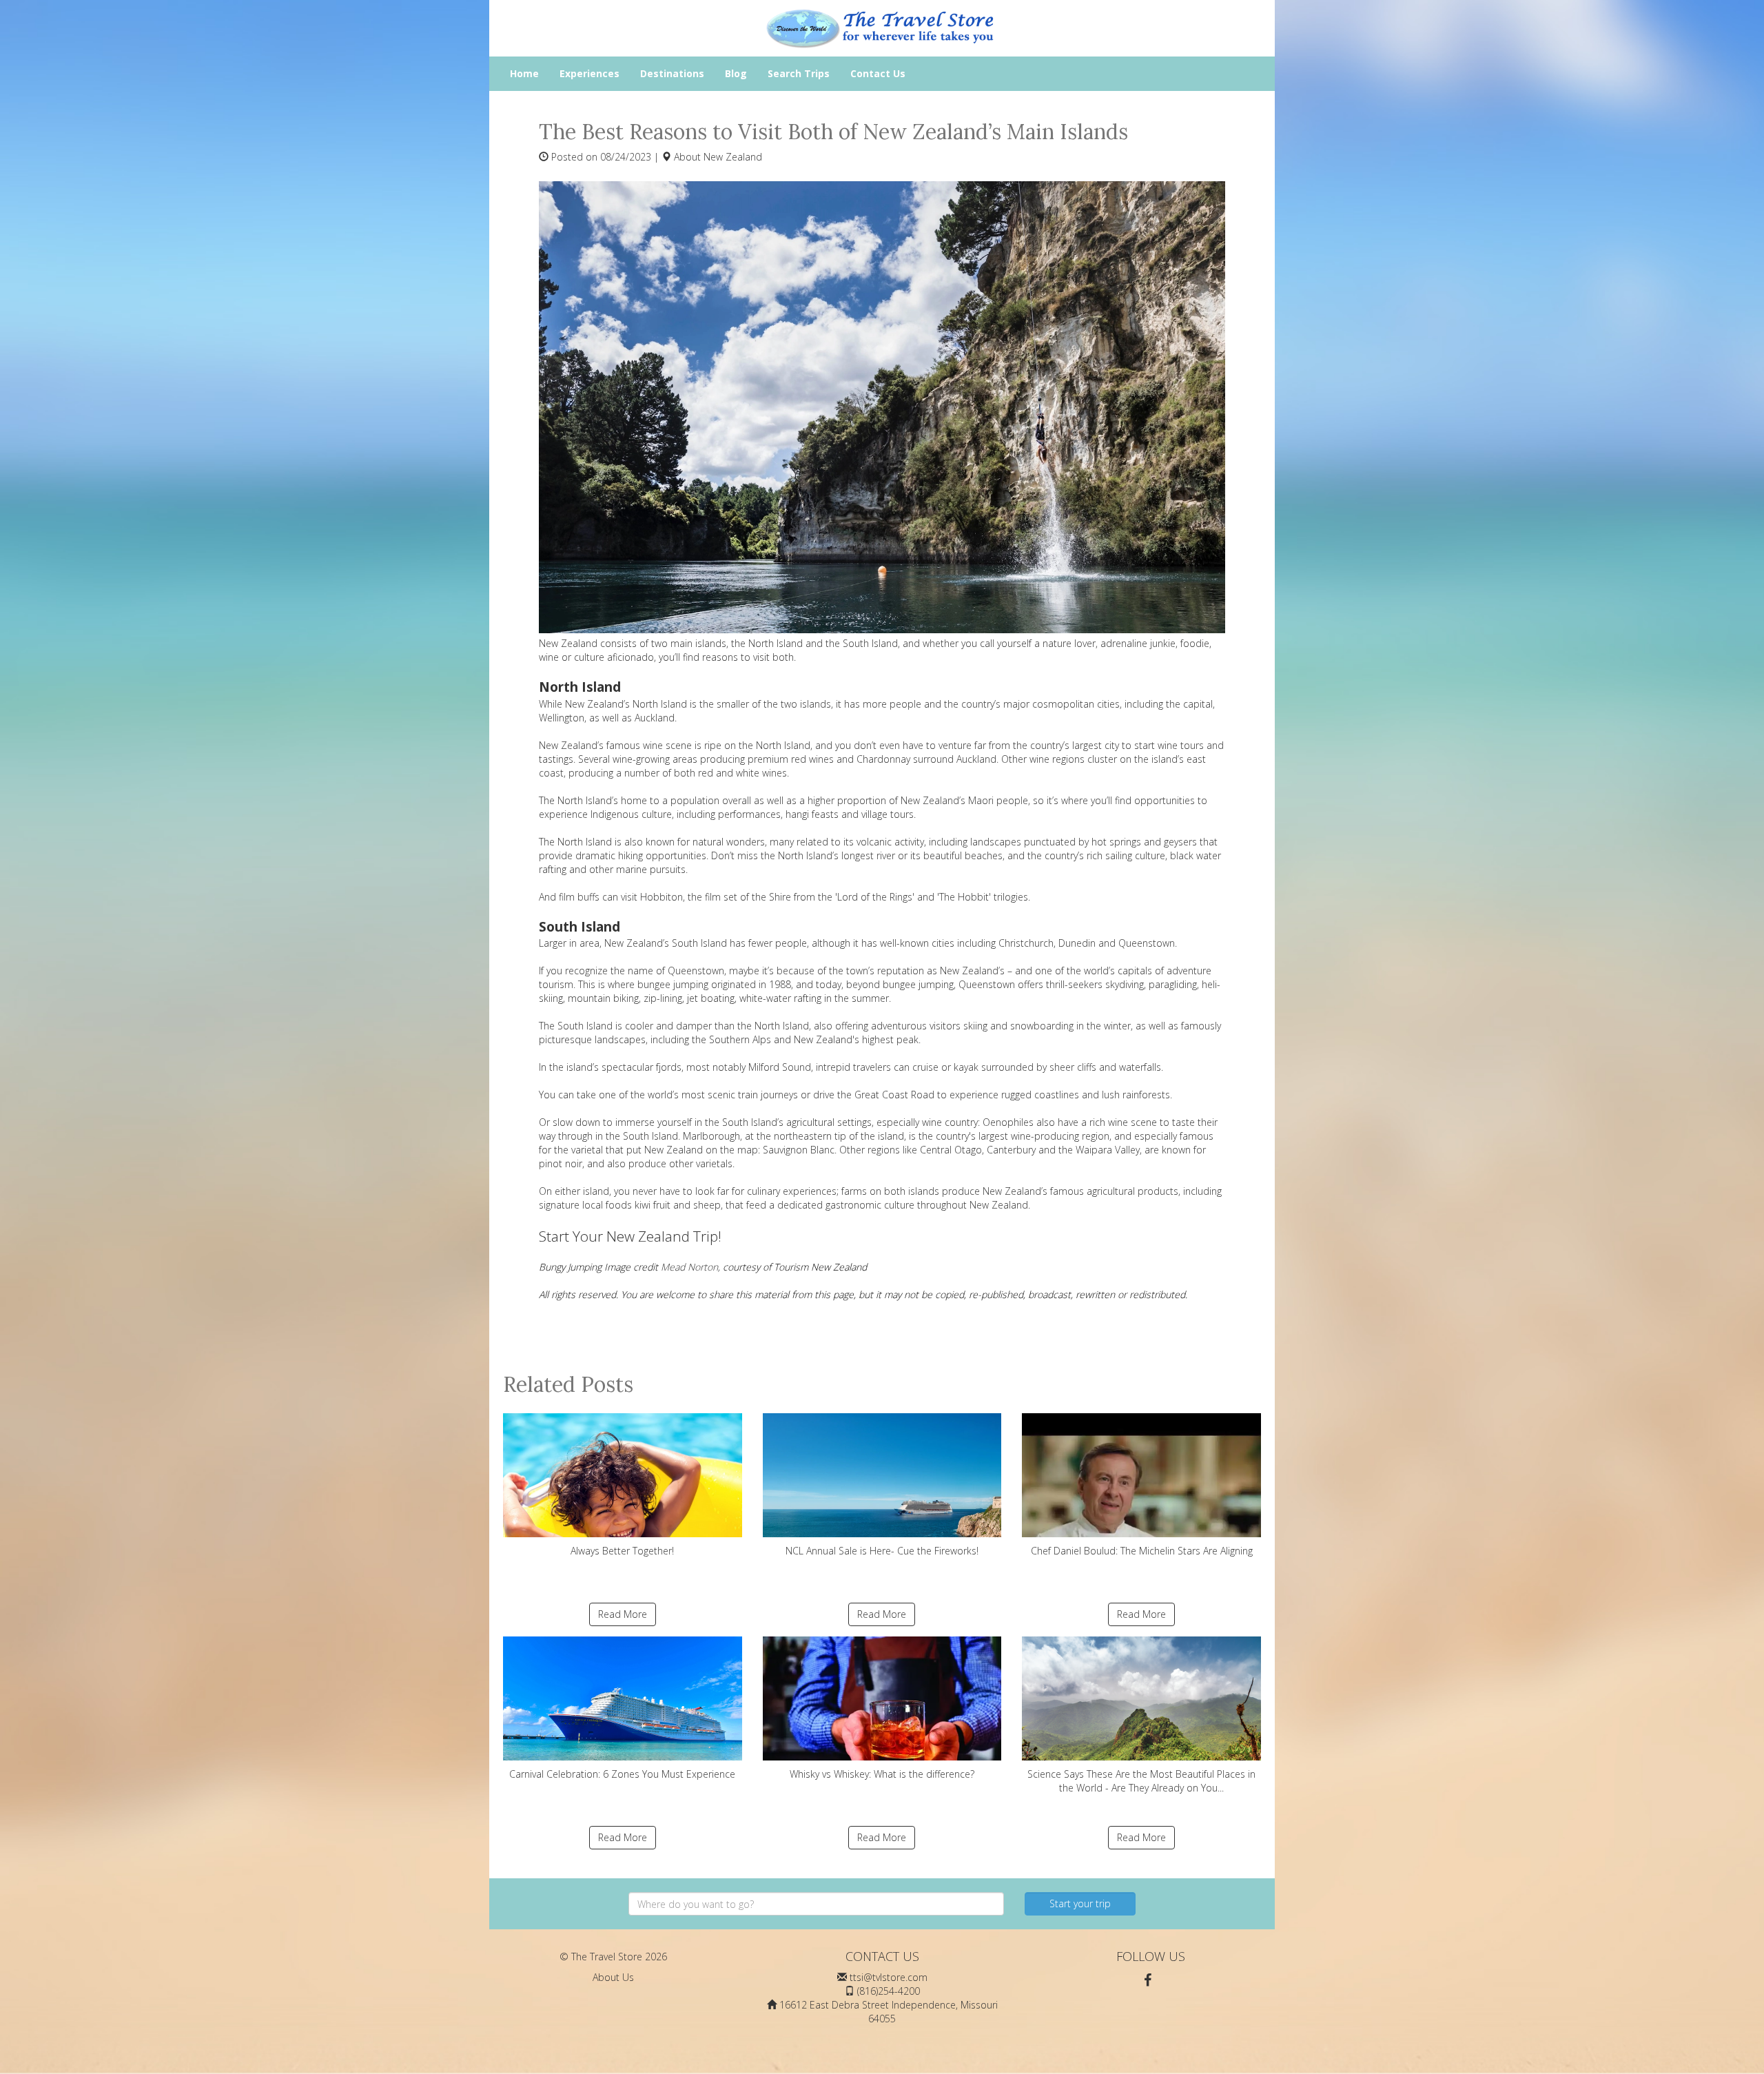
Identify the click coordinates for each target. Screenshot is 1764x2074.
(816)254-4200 (889, 1991)
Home (524, 73)
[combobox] (816, 1904)
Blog (736, 73)
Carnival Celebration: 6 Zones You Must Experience (622, 1774)
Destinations (672, 73)
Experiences (589, 73)
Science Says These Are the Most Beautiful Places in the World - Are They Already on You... (1141, 1781)
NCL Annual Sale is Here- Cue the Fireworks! (882, 1551)
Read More (623, 1614)
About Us (613, 1977)
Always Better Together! (622, 1551)
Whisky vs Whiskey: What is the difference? (882, 1774)
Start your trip (1080, 1903)
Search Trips (799, 73)
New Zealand (733, 157)
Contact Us (878, 73)
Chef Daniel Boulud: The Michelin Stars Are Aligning (1142, 1551)
